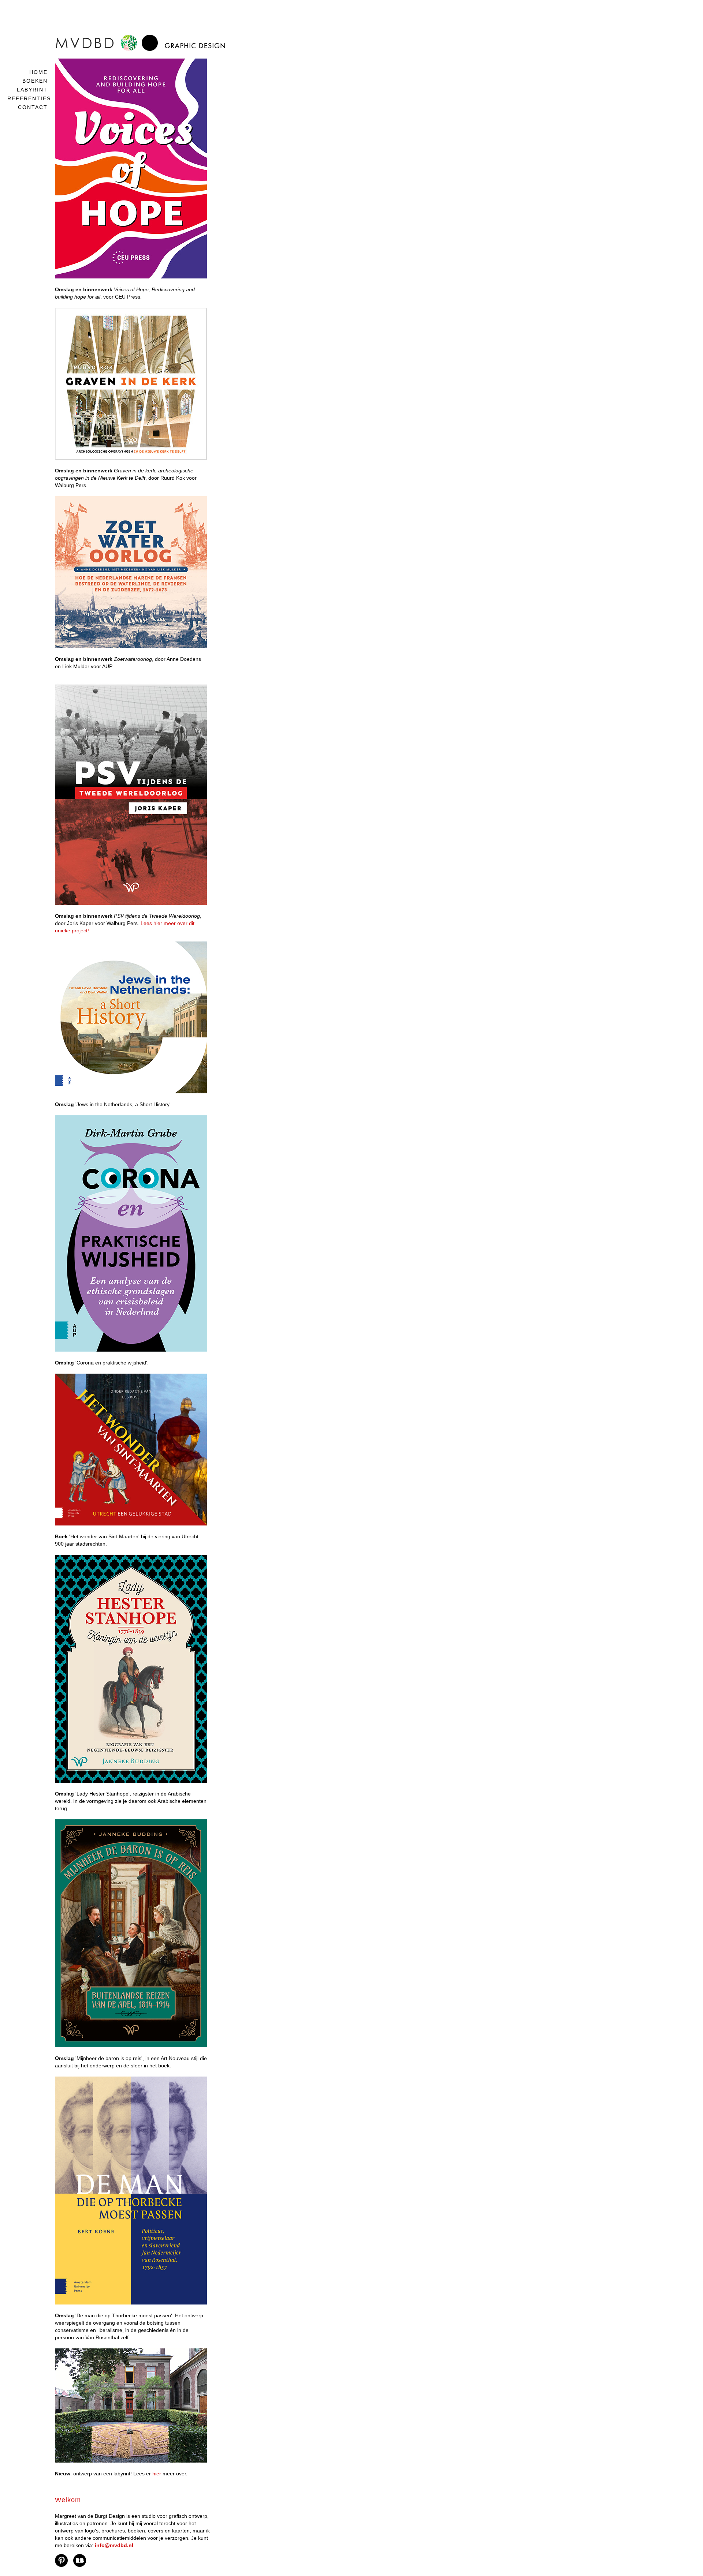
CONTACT (33, 107)
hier (157, 2474)
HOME (38, 72)
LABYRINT (32, 90)
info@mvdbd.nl (114, 2545)
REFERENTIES (29, 98)
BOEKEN (35, 81)
